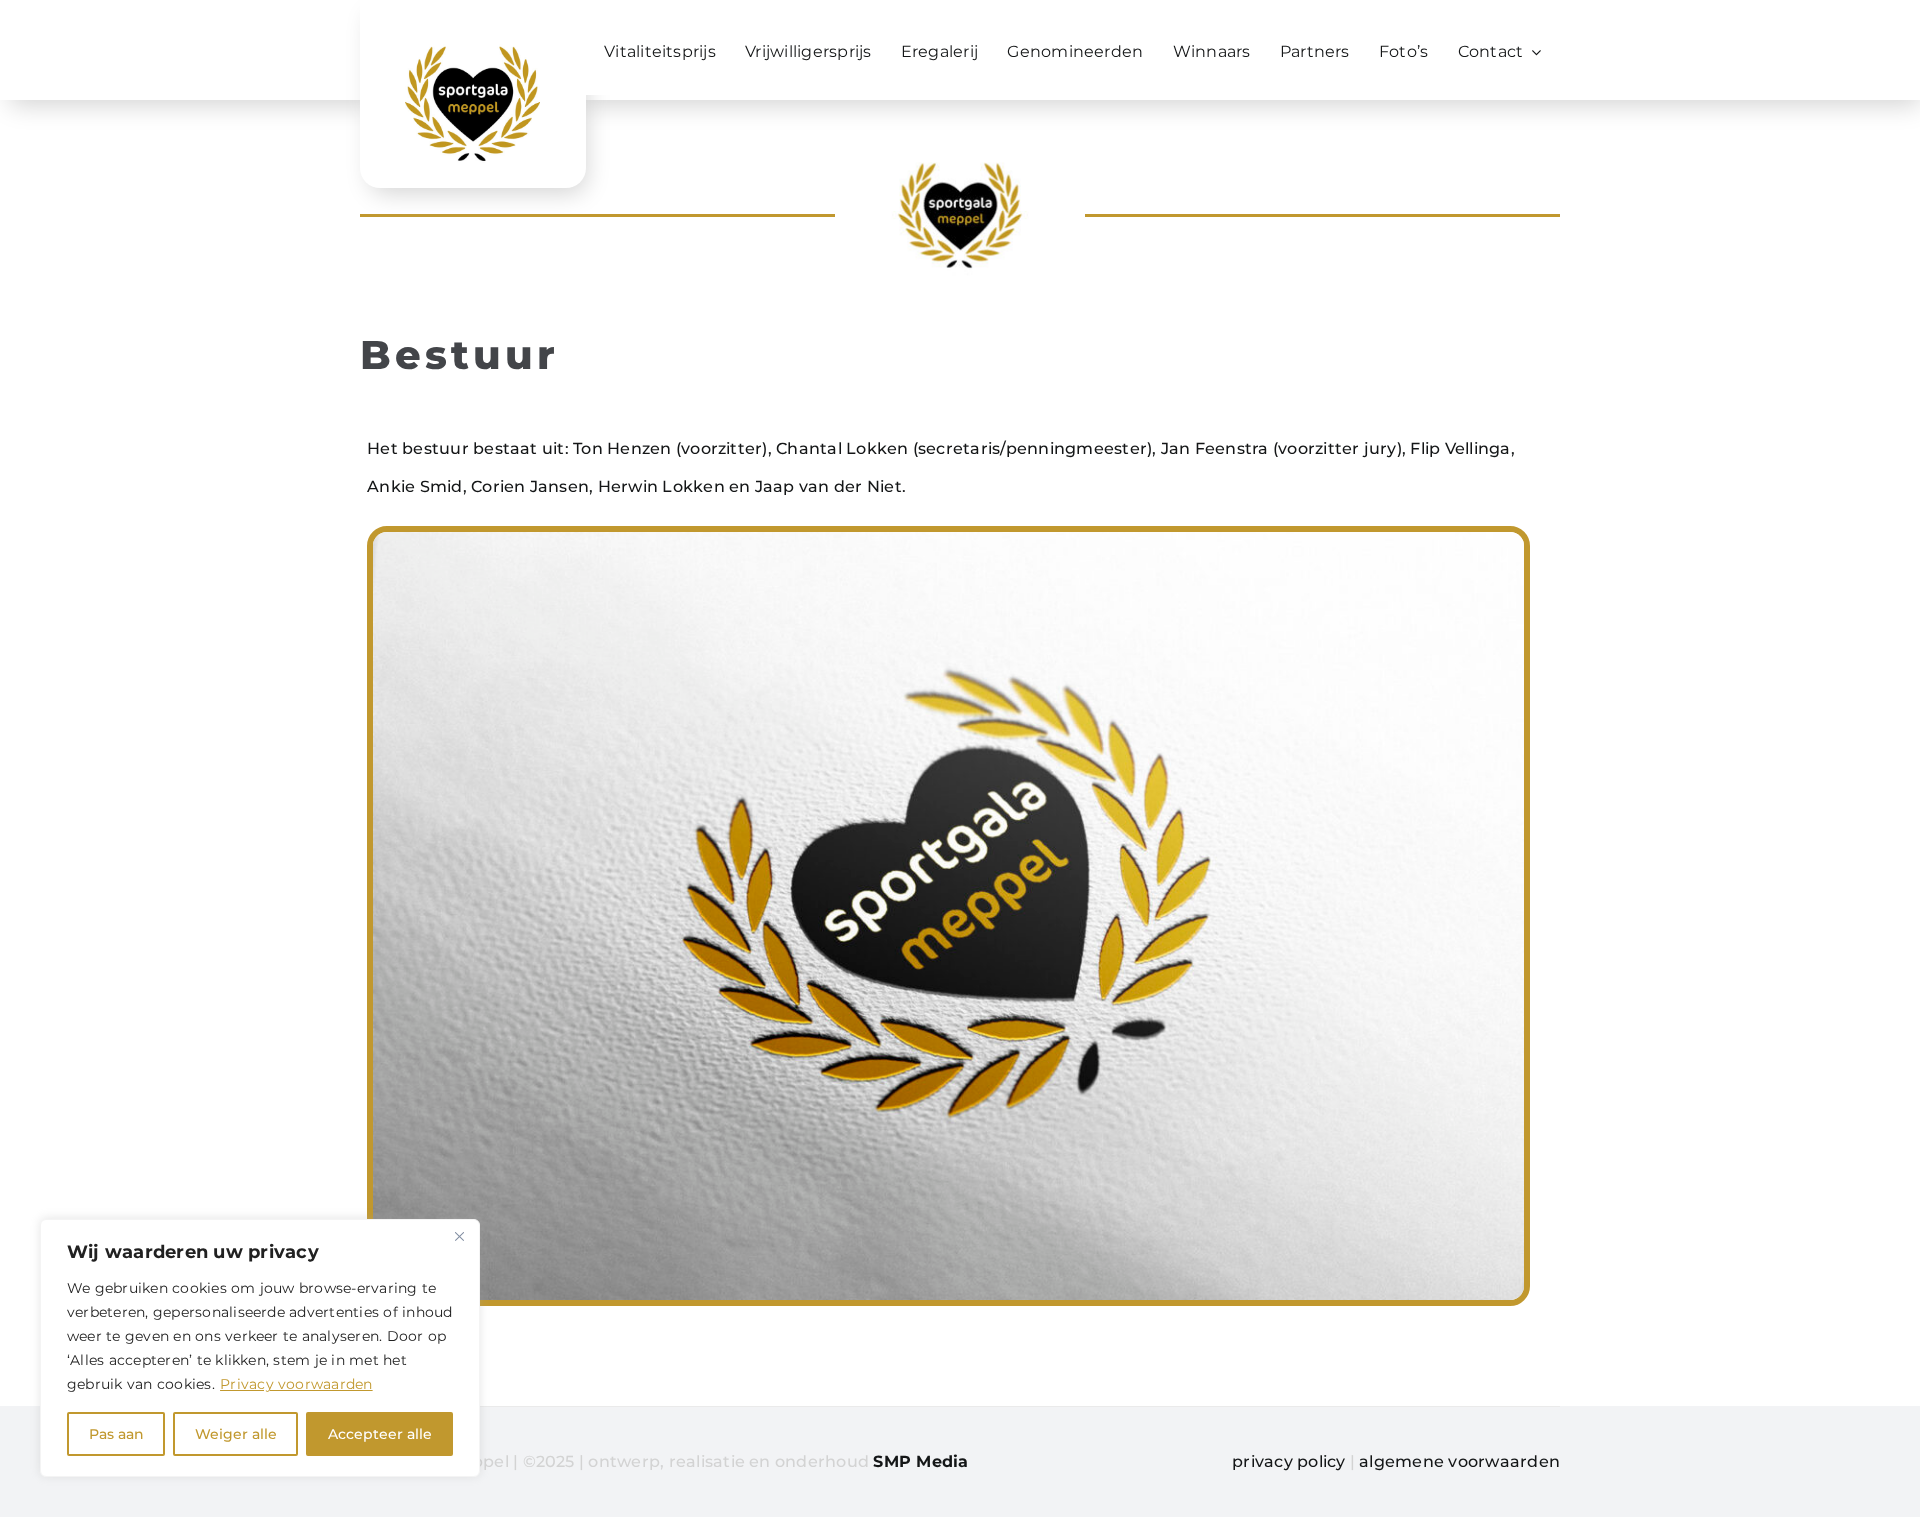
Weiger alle (236, 1434)
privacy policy (1288, 1461)
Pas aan (116, 1434)
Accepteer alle (380, 1434)
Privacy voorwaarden (296, 1384)
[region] (260, 1348)
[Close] (459, 1236)
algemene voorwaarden (1459, 1461)
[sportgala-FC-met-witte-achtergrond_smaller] (472, 51)
